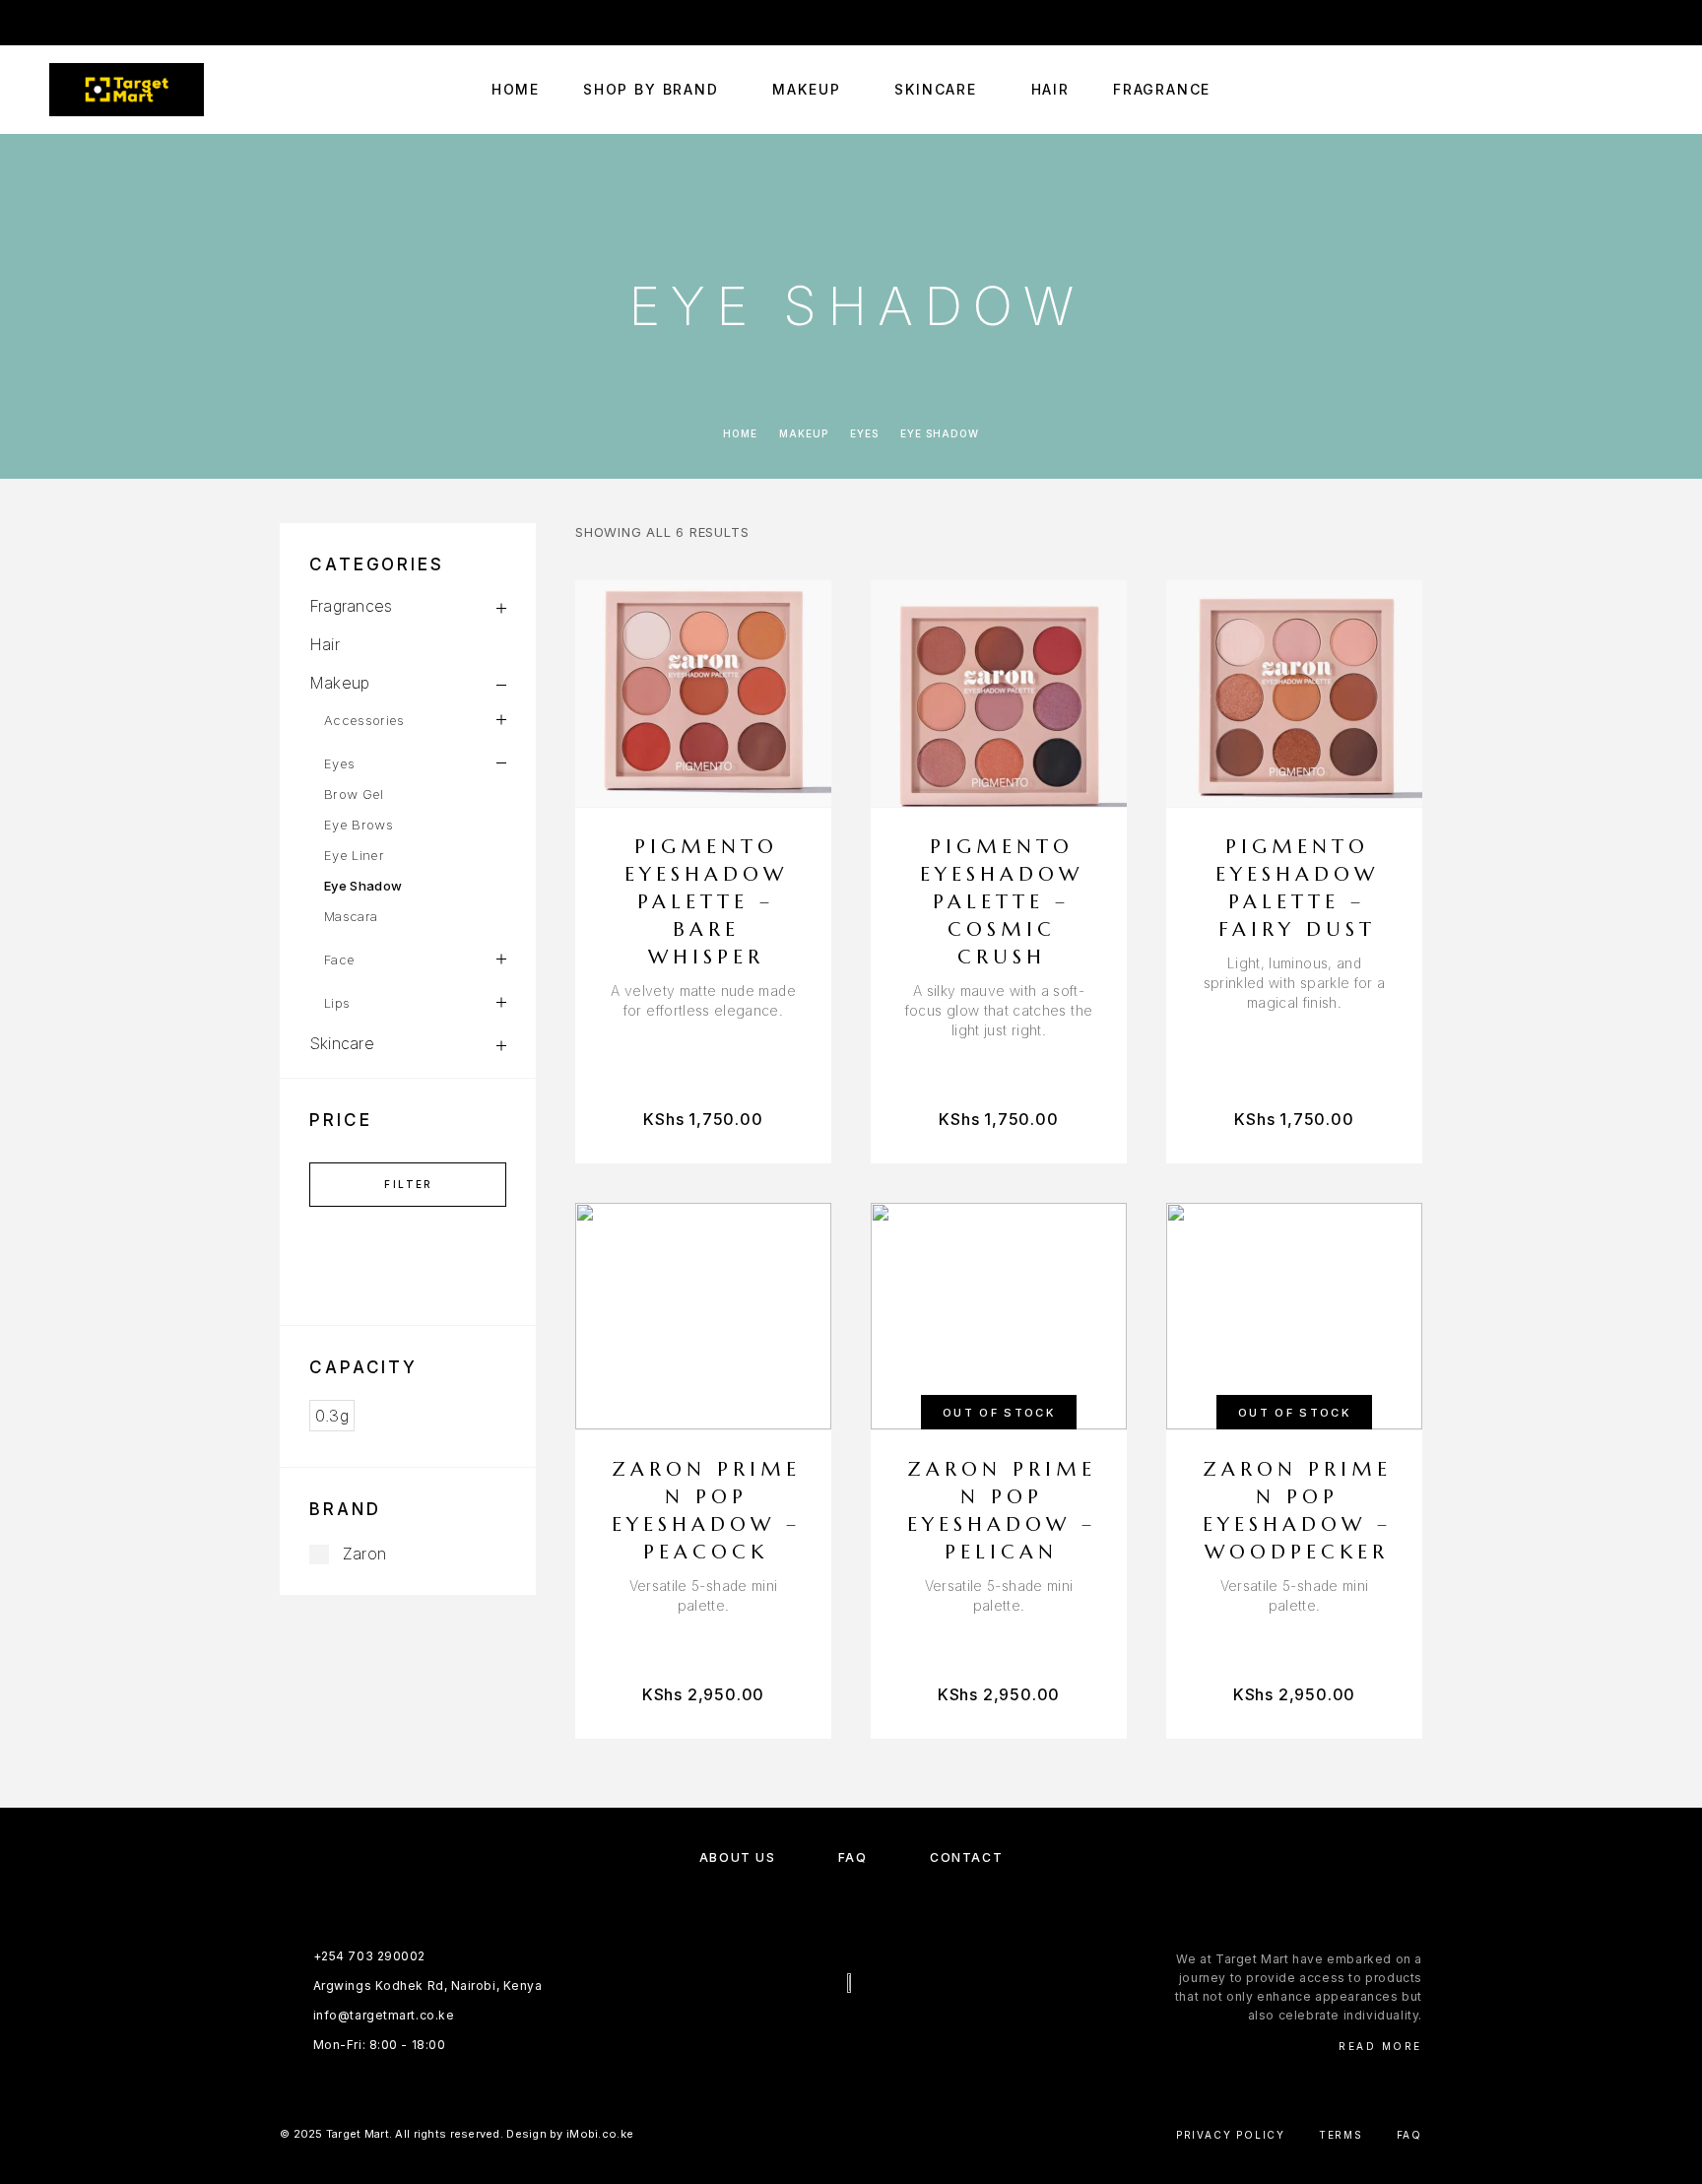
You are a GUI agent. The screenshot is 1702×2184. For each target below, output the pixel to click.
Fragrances (351, 606)
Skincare (936, 90)
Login (1635, 22)
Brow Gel (354, 794)
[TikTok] (170, 23)
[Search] (1557, 90)
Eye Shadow (363, 886)
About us (737, 1857)
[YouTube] (132, 23)
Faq (1409, 2135)
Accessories (364, 720)
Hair (1050, 90)
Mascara (351, 916)
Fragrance (1162, 90)
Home (516, 90)
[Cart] (1645, 89)
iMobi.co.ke (600, 2134)
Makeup (806, 90)
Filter (408, 1184)
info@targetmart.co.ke (1365, 22)
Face (339, 960)
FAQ (853, 1857)
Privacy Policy (1231, 2135)
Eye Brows (359, 825)
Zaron (364, 1554)
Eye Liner (354, 855)
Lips (337, 1003)
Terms (1341, 2135)
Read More (1380, 2046)
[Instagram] (94, 23)
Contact (966, 1857)
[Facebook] (55, 23)
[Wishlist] (1601, 90)
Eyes (864, 433)
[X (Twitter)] (870, 2035)
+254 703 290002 (1187, 22)
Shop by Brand (651, 90)
